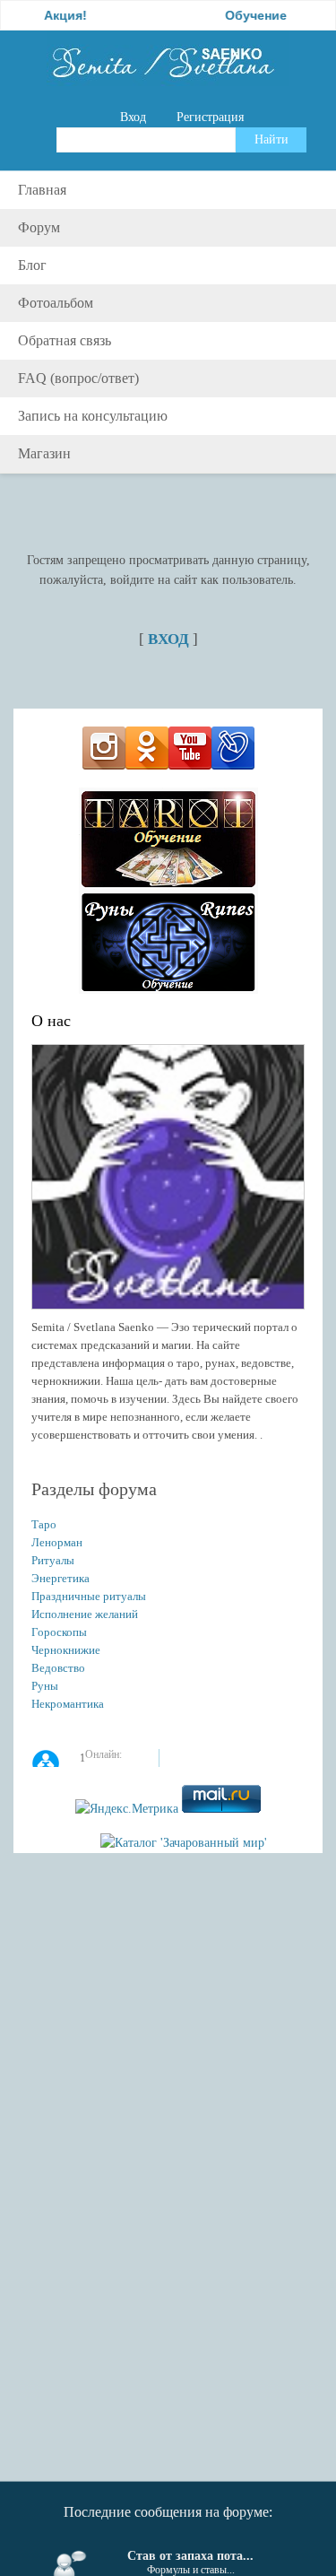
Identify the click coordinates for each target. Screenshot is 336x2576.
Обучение (239, 15)
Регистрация (210, 117)
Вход (133, 117)
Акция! (48, 15)
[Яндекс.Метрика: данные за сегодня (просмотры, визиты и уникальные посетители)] (127, 1809)
